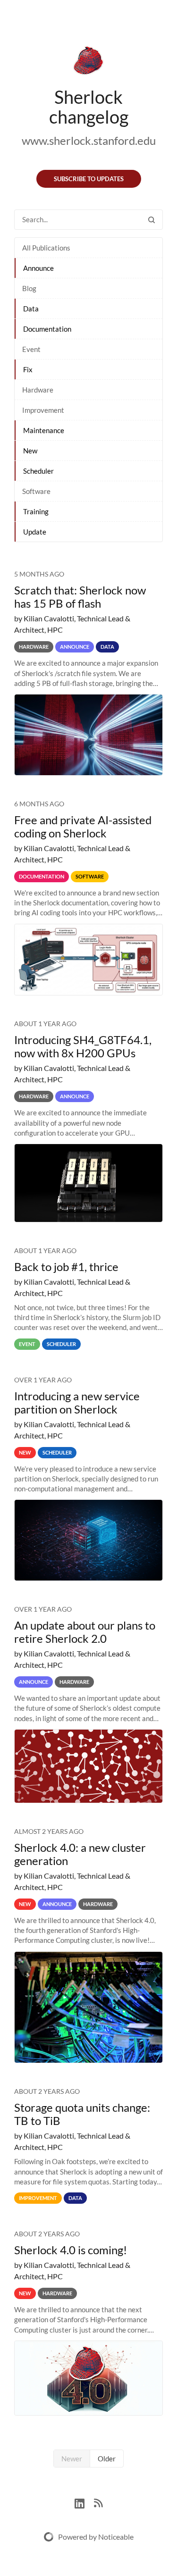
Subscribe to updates (89, 179)
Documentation (47, 329)
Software (36, 491)
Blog (29, 288)
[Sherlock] (88, 62)
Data (31, 309)
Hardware (38, 390)
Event (31, 349)
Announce (38, 268)
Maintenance (44, 430)
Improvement (43, 410)
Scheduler (38, 471)
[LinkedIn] (84, 2502)
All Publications (46, 248)
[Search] (152, 220)
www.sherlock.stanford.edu (89, 140)
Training (36, 511)
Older (107, 2459)
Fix (28, 369)
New (30, 451)
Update (35, 532)
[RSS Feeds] (98, 2502)
